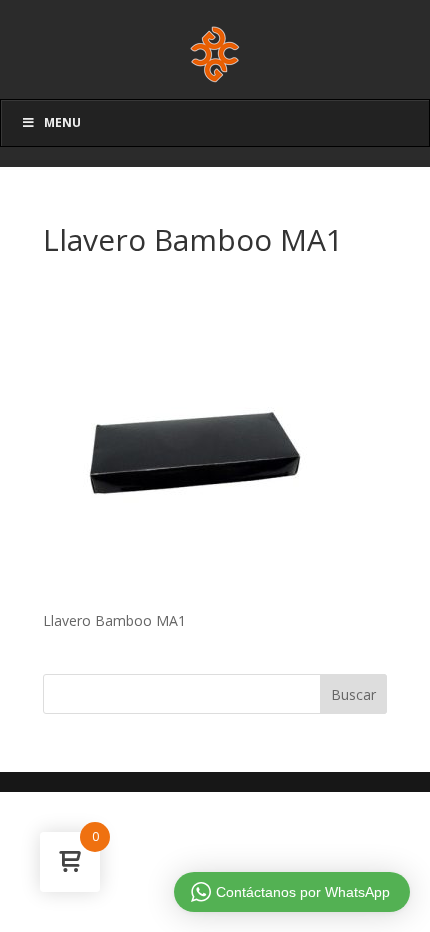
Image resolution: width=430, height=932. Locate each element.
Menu (62, 122)
